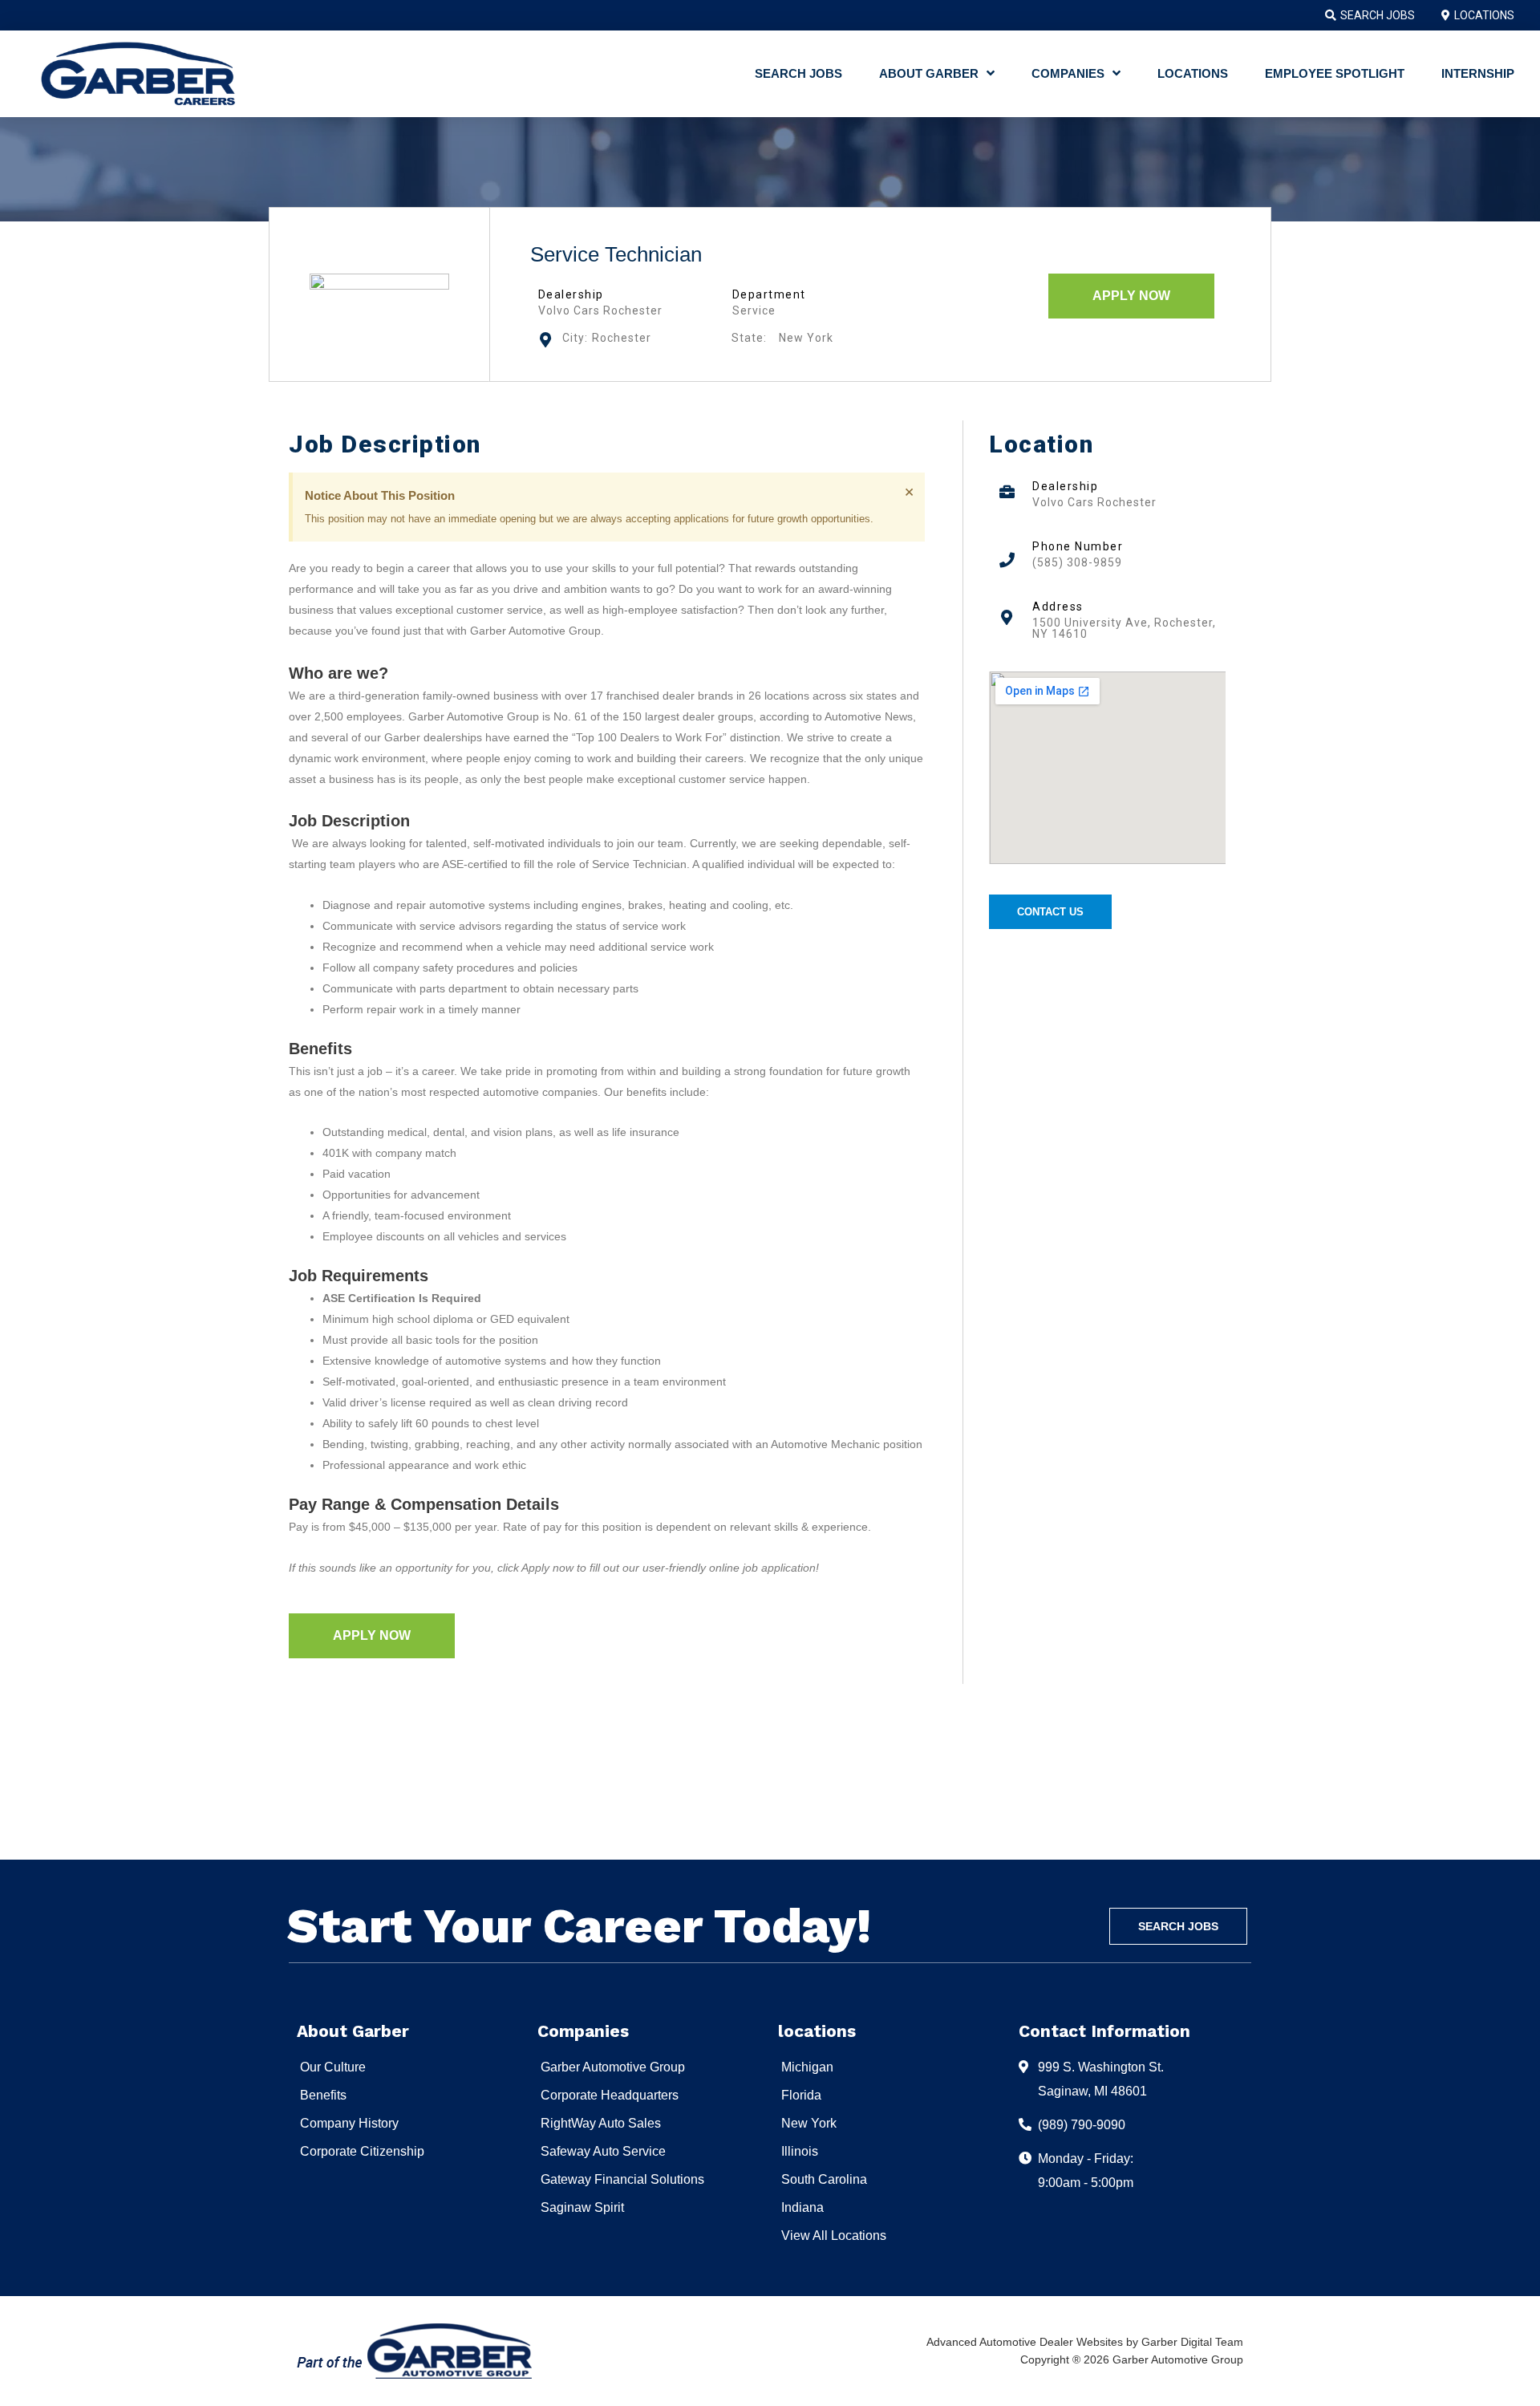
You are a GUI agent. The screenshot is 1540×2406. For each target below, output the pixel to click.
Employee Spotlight (1335, 73)
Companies (1068, 73)
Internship (1478, 73)
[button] (1131, 296)
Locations (1193, 73)
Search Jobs (798, 73)
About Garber (929, 73)
